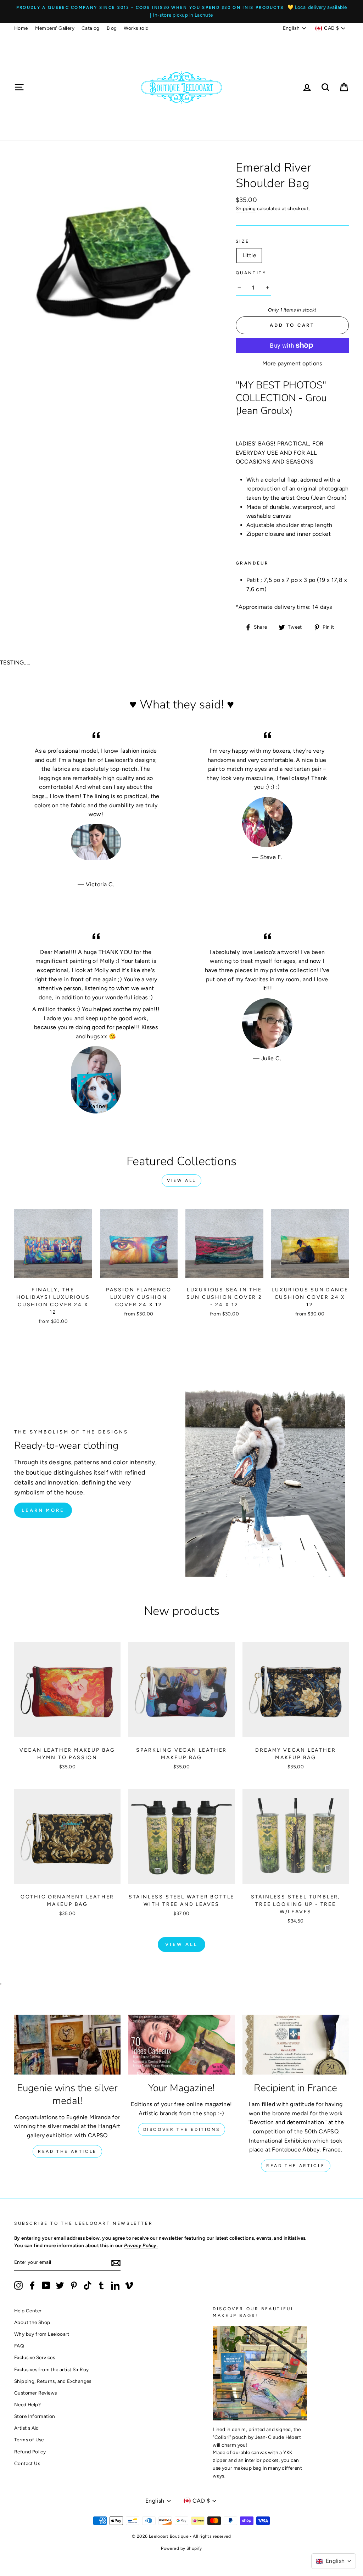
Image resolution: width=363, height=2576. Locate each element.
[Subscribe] (116, 2263)
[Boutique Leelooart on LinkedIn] (115, 2285)
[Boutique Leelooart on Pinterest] (74, 2285)
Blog (112, 28)
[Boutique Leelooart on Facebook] (32, 2285)
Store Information (35, 2416)
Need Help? (27, 2404)
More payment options (292, 363)
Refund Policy (30, 2452)
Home (21, 28)
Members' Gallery (55, 28)
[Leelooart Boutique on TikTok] (88, 2285)
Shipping (246, 208)
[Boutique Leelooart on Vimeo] (129, 2285)
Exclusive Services (35, 2357)
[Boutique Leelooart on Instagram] (18, 2285)
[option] (181, 11)
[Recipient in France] (296, 2045)
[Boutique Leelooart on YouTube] (46, 2285)
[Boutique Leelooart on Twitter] (60, 2285)
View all (181, 1180)
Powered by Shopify (181, 2548)
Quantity (251, 273)
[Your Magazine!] (181, 2045)
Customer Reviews (35, 2393)
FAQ (19, 2346)
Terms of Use (29, 2440)
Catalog (91, 28)
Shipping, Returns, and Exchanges (53, 2381)
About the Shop (32, 2322)
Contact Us (27, 2463)
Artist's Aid (27, 2428)
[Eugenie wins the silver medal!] (67, 2045)
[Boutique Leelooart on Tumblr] (101, 2285)
